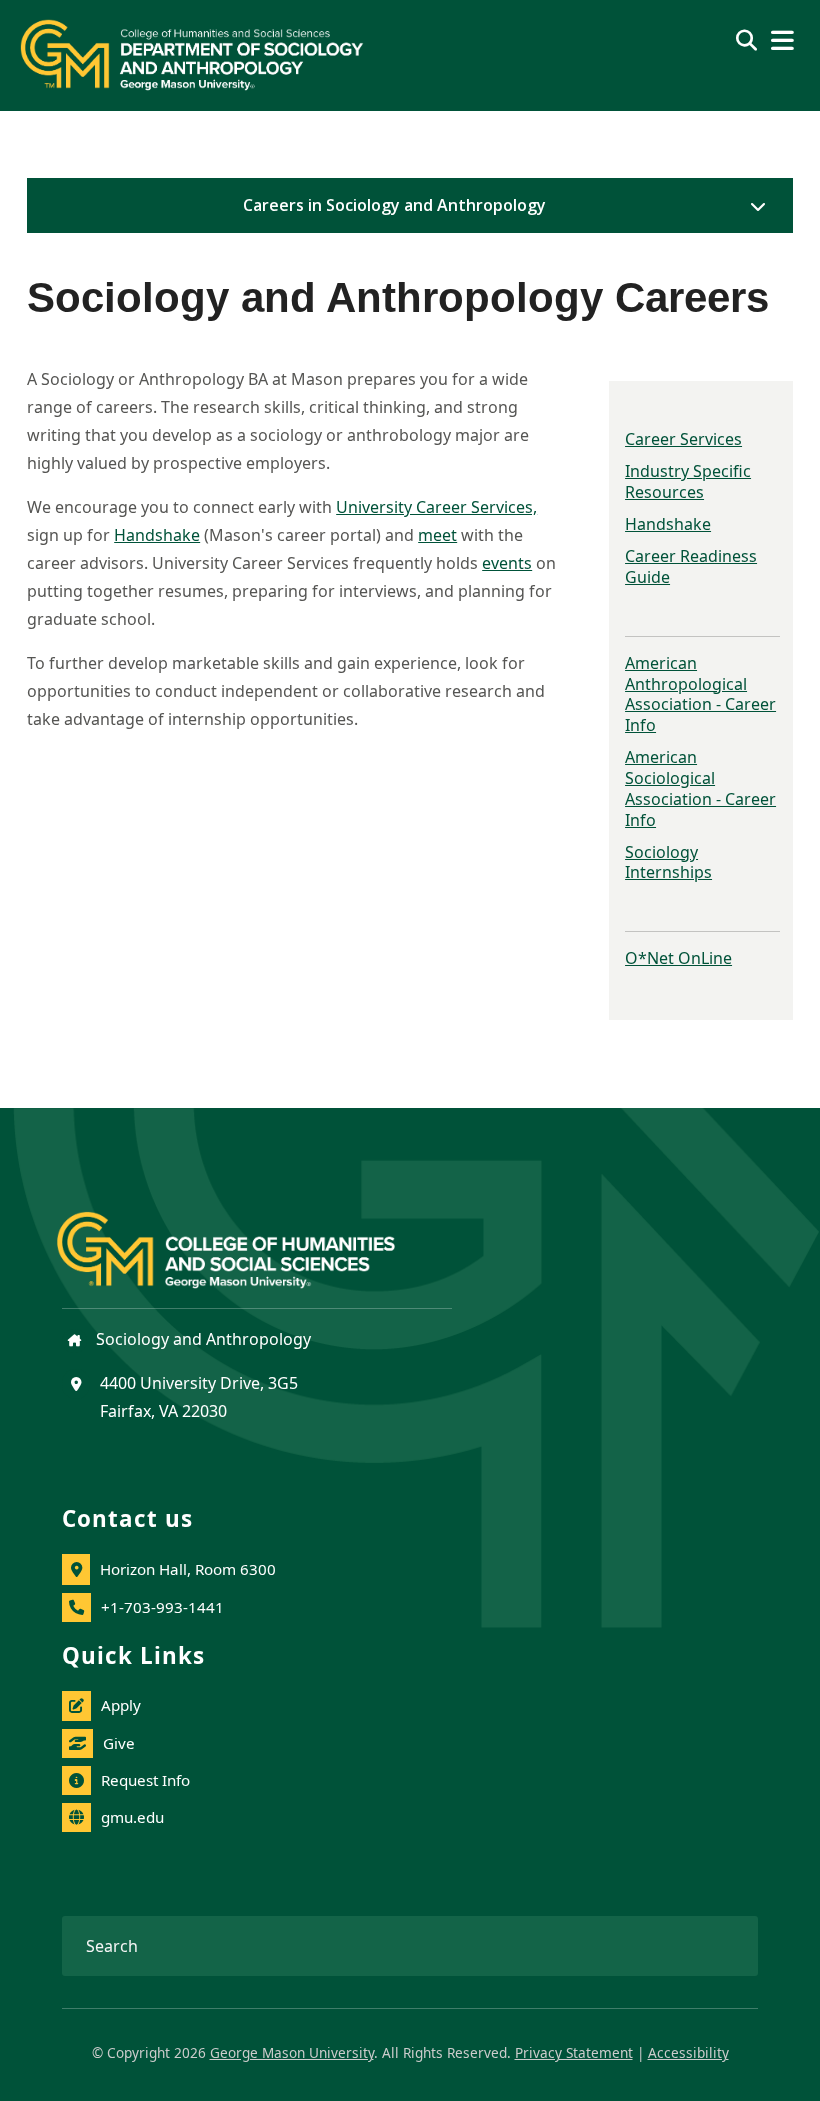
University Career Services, (436, 507)
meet (437, 535)
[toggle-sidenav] (753, 206)
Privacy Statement (574, 2052)
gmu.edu (132, 1817)
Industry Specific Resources (688, 481)
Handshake (668, 524)
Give (119, 1743)
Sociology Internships (668, 862)
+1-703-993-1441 (162, 1607)
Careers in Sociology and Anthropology (394, 205)
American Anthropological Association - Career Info (700, 694)
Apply (121, 1705)
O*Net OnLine (678, 958)
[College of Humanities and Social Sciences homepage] (246, 1238)
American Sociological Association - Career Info (700, 788)
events (507, 563)
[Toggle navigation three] (782, 40)
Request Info (145, 1780)
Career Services (683, 439)
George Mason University (292, 2052)
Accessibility (688, 2052)
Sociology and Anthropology (201, 1339)
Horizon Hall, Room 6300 (188, 1569)
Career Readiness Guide (691, 566)
